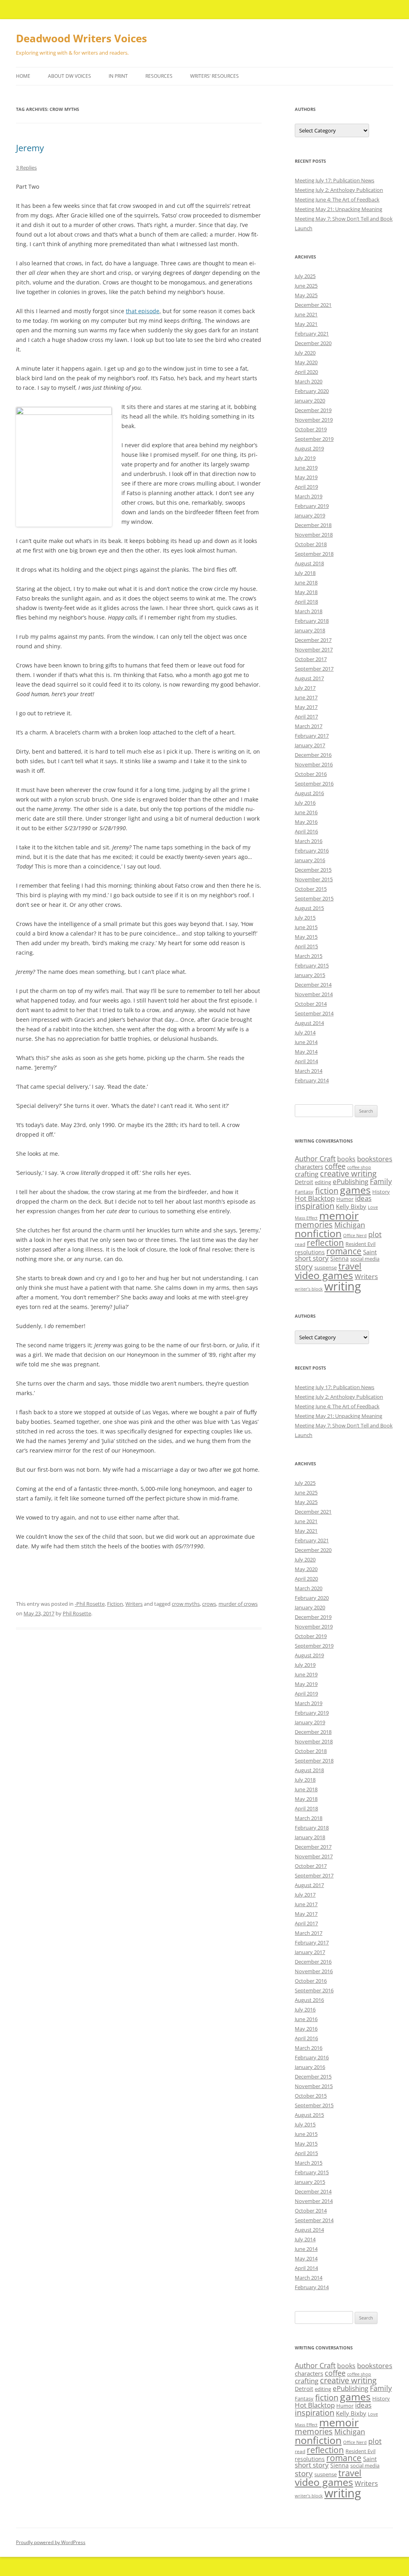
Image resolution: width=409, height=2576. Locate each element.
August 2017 (309, 678)
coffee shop (359, 1167)
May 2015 (306, 937)
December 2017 (313, 640)
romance (344, 1251)
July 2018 (305, 573)
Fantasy (304, 1192)
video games (324, 1275)
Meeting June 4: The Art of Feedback (337, 199)
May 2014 (306, 1052)
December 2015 (313, 870)
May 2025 (306, 295)
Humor (345, 1199)
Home (23, 76)
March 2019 (309, 496)
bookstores (375, 1159)
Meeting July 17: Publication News (335, 180)
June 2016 (306, 812)
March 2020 (309, 381)
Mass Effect (306, 1218)
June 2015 (306, 927)
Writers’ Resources (214, 76)
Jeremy (30, 148)
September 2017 (314, 669)
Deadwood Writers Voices (81, 38)
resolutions (310, 1252)
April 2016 (306, 831)
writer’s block (309, 1289)
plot (375, 1234)
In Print (118, 76)
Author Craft (315, 1159)
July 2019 (305, 458)
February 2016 (312, 851)
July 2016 (305, 803)
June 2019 (306, 468)
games (355, 1190)
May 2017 (306, 707)
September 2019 (314, 439)
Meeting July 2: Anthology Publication (339, 190)
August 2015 (309, 908)
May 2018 (306, 592)
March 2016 (309, 841)
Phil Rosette (77, 1613)
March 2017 (309, 726)
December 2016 (313, 755)
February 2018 (312, 621)
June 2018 (306, 582)
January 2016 (310, 860)
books (346, 1159)
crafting (307, 1174)
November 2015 (314, 879)
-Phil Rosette (90, 1604)
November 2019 (314, 420)
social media (365, 1259)
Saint (370, 1252)
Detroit (304, 1182)
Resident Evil (360, 1244)
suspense (326, 1267)
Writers (134, 1604)
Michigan (350, 1225)
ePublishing (350, 1181)
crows (209, 1604)
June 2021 (306, 314)
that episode (143, 311)
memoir (339, 1215)
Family (381, 1181)
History (381, 1192)
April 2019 (306, 487)
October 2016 (311, 774)
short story (312, 1258)
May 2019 (306, 477)
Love (373, 1207)
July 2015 (305, 918)
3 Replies (26, 168)
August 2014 (309, 1023)
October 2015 (311, 889)
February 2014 (312, 1080)
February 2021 (312, 334)
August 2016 (309, 793)
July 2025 (305, 276)
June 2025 (306, 286)
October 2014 (311, 1004)
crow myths (186, 1604)
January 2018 (310, 630)
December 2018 (313, 525)
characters (309, 1167)
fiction (327, 1191)
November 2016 (314, 764)
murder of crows (238, 1604)
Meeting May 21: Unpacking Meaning (339, 209)
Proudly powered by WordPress (51, 2542)
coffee (335, 1166)
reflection (325, 1243)
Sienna (340, 1258)
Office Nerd (355, 1236)
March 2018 (309, 611)
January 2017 (310, 745)
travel (350, 1266)
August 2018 (309, 563)
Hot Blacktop (315, 1198)
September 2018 (314, 554)
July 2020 (305, 353)
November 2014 (314, 994)
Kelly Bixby (351, 1206)
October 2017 (311, 659)
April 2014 (306, 1061)
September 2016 (314, 784)
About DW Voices (69, 76)
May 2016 (306, 822)
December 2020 (313, 343)
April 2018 (306, 602)
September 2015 (314, 898)
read (300, 1244)
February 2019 (312, 506)
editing (323, 1182)
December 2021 (313, 305)
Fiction (115, 1604)
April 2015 (306, 946)
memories (314, 1225)
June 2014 (306, 1042)
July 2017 (305, 688)
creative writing (348, 1174)
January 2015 (310, 975)
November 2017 (314, 649)
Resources (159, 76)
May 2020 (306, 362)
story (304, 1266)
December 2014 (313, 985)
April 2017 (306, 717)
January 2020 (310, 401)
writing (343, 1286)
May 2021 (306, 324)
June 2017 (306, 697)
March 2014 (309, 1071)
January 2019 (310, 515)
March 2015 (309, 956)
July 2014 (305, 1032)
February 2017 (312, 736)
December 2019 (313, 410)
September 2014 (314, 1013)
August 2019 (309, 448)
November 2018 (314, 535)
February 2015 (312, 965)
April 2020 (306, 372)
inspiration (315, 1206)
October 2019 (311, 429)
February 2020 (312, 391)
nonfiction (318, 1233)
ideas (363, 1198)
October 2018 (311, 544)
